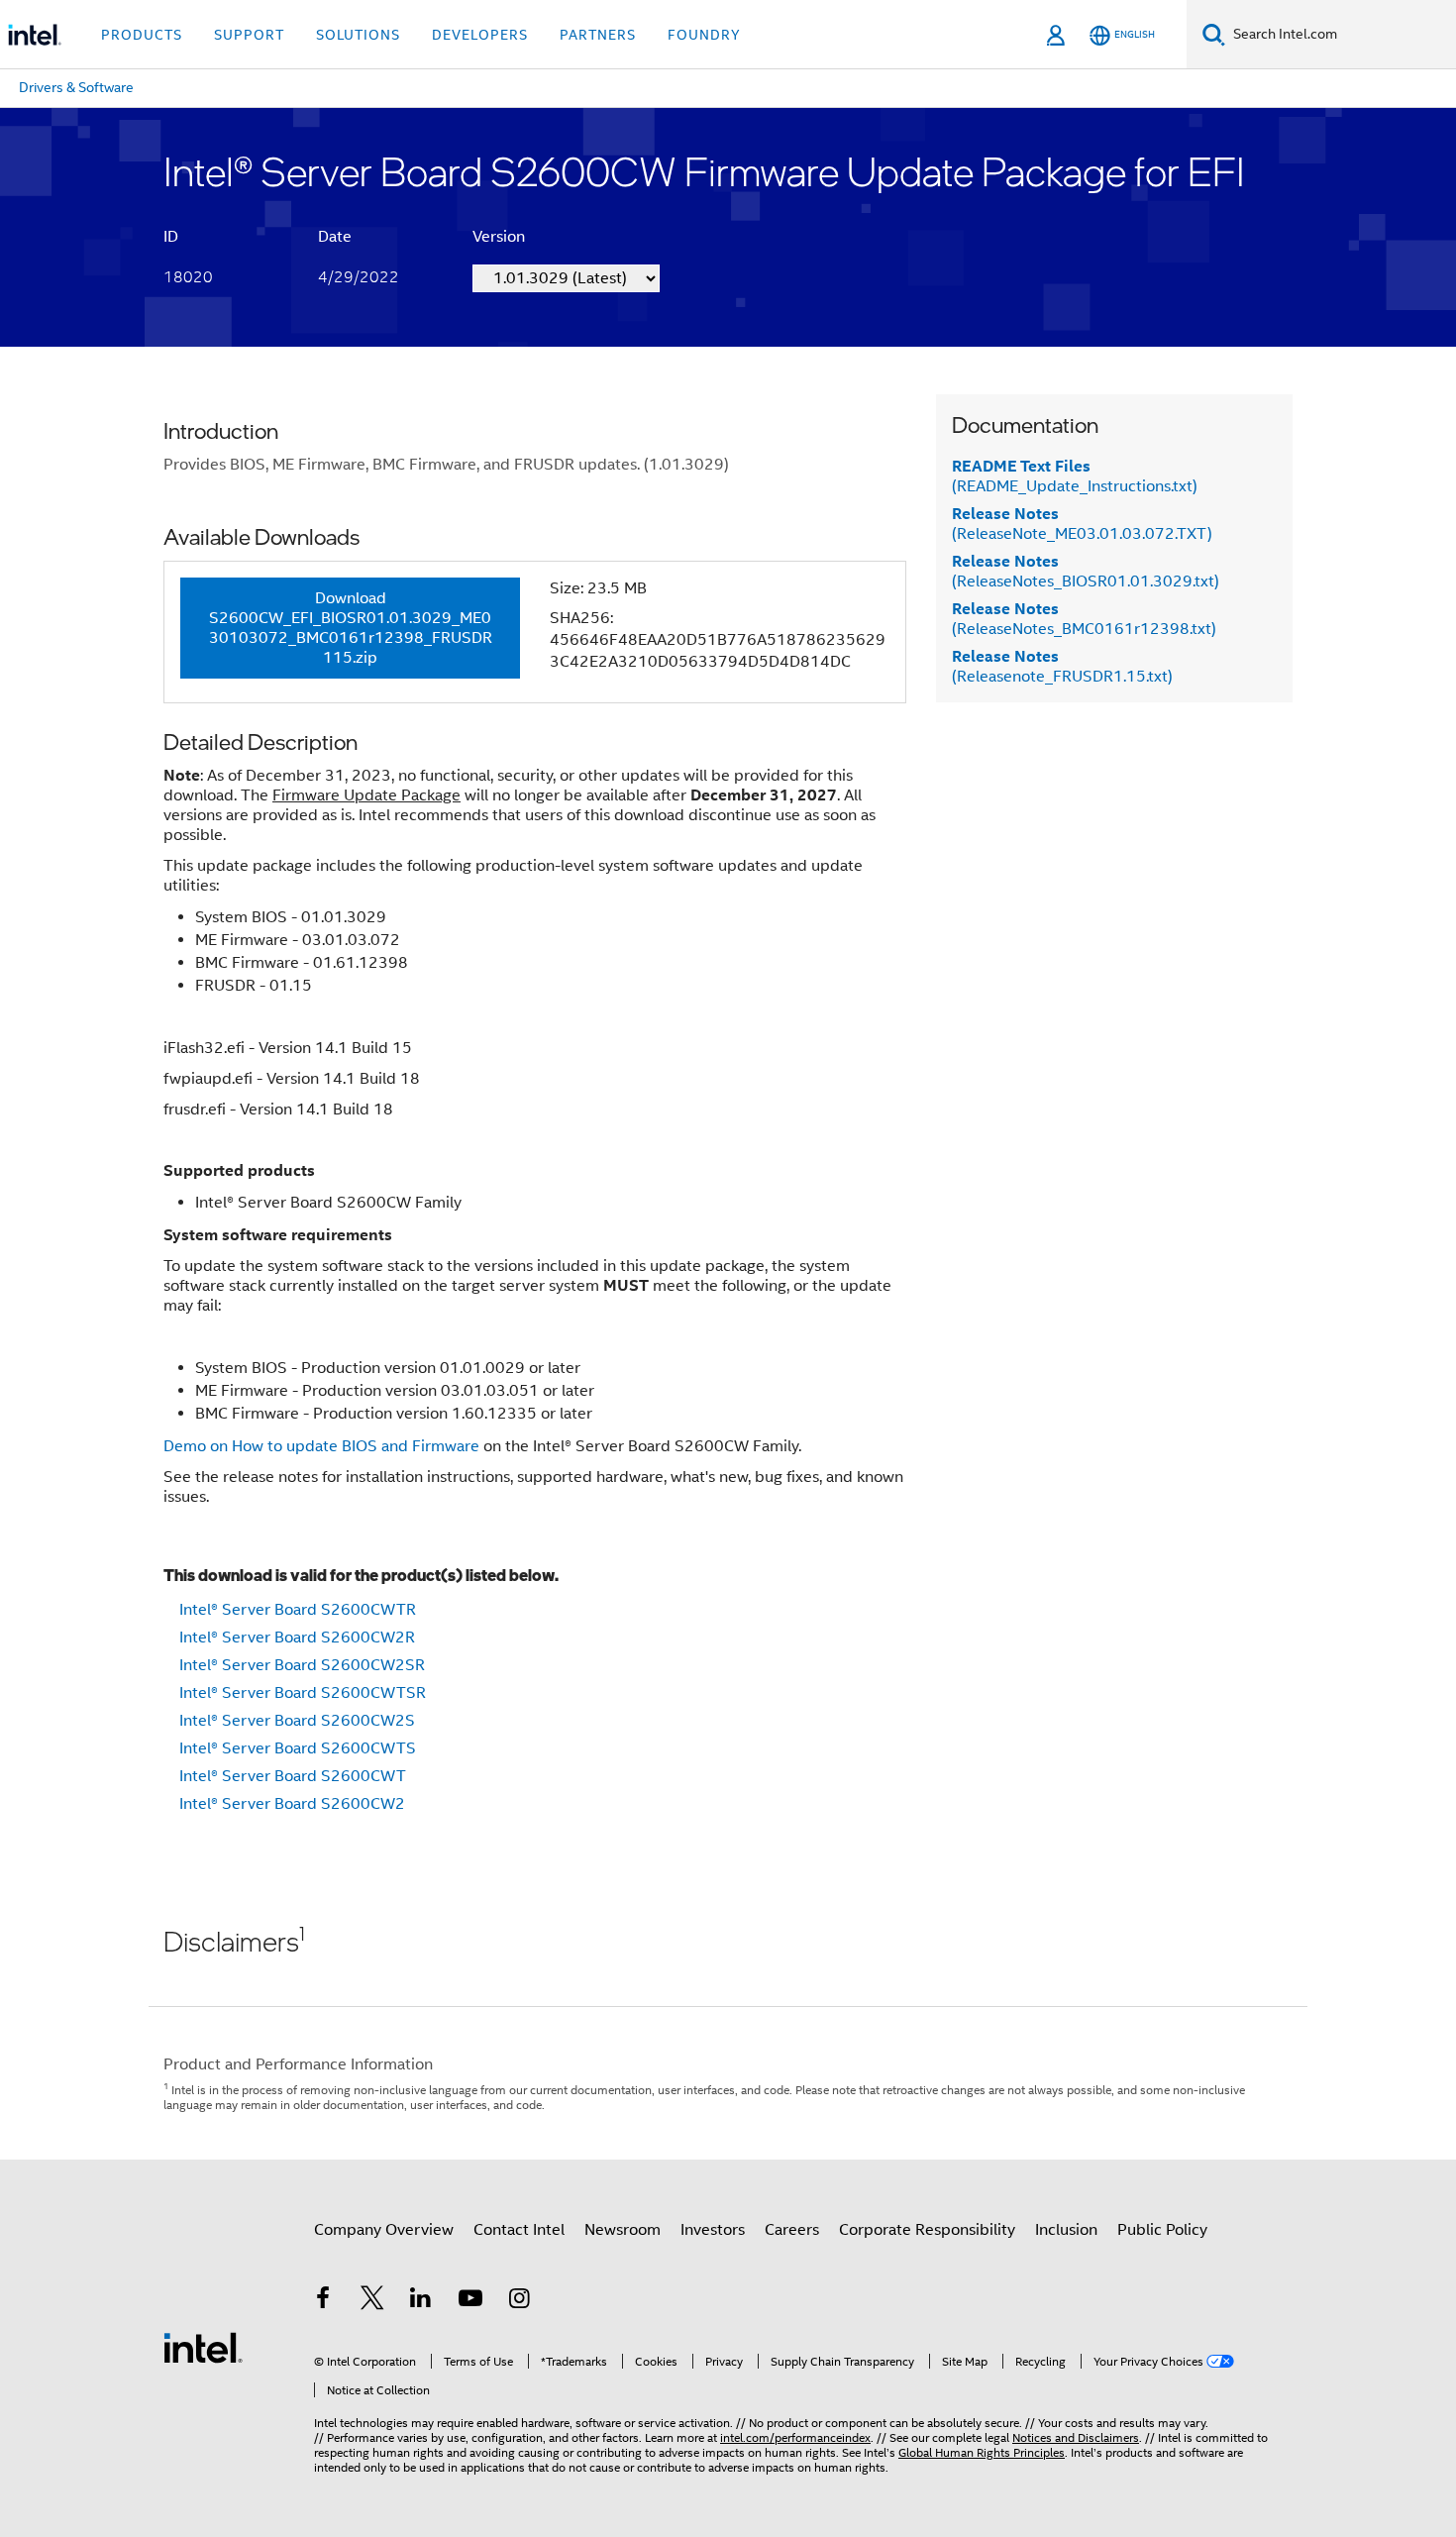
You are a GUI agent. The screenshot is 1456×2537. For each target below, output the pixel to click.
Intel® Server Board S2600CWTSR (303, 1693)
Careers (792, 2230)
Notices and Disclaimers (1076, 2437)
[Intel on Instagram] (519, 2301)
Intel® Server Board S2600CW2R (297, 1638)
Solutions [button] (358, 35)
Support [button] (249, 35)
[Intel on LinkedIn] (421, 2301)
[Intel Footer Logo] (203, 2347)
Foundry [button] (704, 35)
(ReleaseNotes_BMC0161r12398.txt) (1084, 619)
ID (171, 237)
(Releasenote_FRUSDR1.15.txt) (1062, 667)
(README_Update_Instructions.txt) (1075, 476)
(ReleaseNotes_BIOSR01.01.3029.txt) (1086, 572)
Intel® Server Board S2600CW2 (292, 1804)
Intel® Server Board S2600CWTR (298, 1610)
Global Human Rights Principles (982, 2452)
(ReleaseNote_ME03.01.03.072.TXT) (1082, 524)
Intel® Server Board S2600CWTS (298, 1748)
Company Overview (384, 2230)
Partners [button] (598, 35)
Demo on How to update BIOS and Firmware (321, 1446)
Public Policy (1162, 2230)
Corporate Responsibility (927, 2230)
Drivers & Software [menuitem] (76, 87)
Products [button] (142, 35)
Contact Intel (519, 2230)
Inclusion (1066, 2230)
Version (499, 237)
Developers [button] (480, 35)
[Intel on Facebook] (323, 2301)
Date (335, 237)
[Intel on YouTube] (470, 2301)
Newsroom (623, 2230)
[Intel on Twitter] (372, 2301)
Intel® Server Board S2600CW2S (297, 1721)
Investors (713, 2230)
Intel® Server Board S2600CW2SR (302, 1665)
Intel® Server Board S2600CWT (293, 1776)
